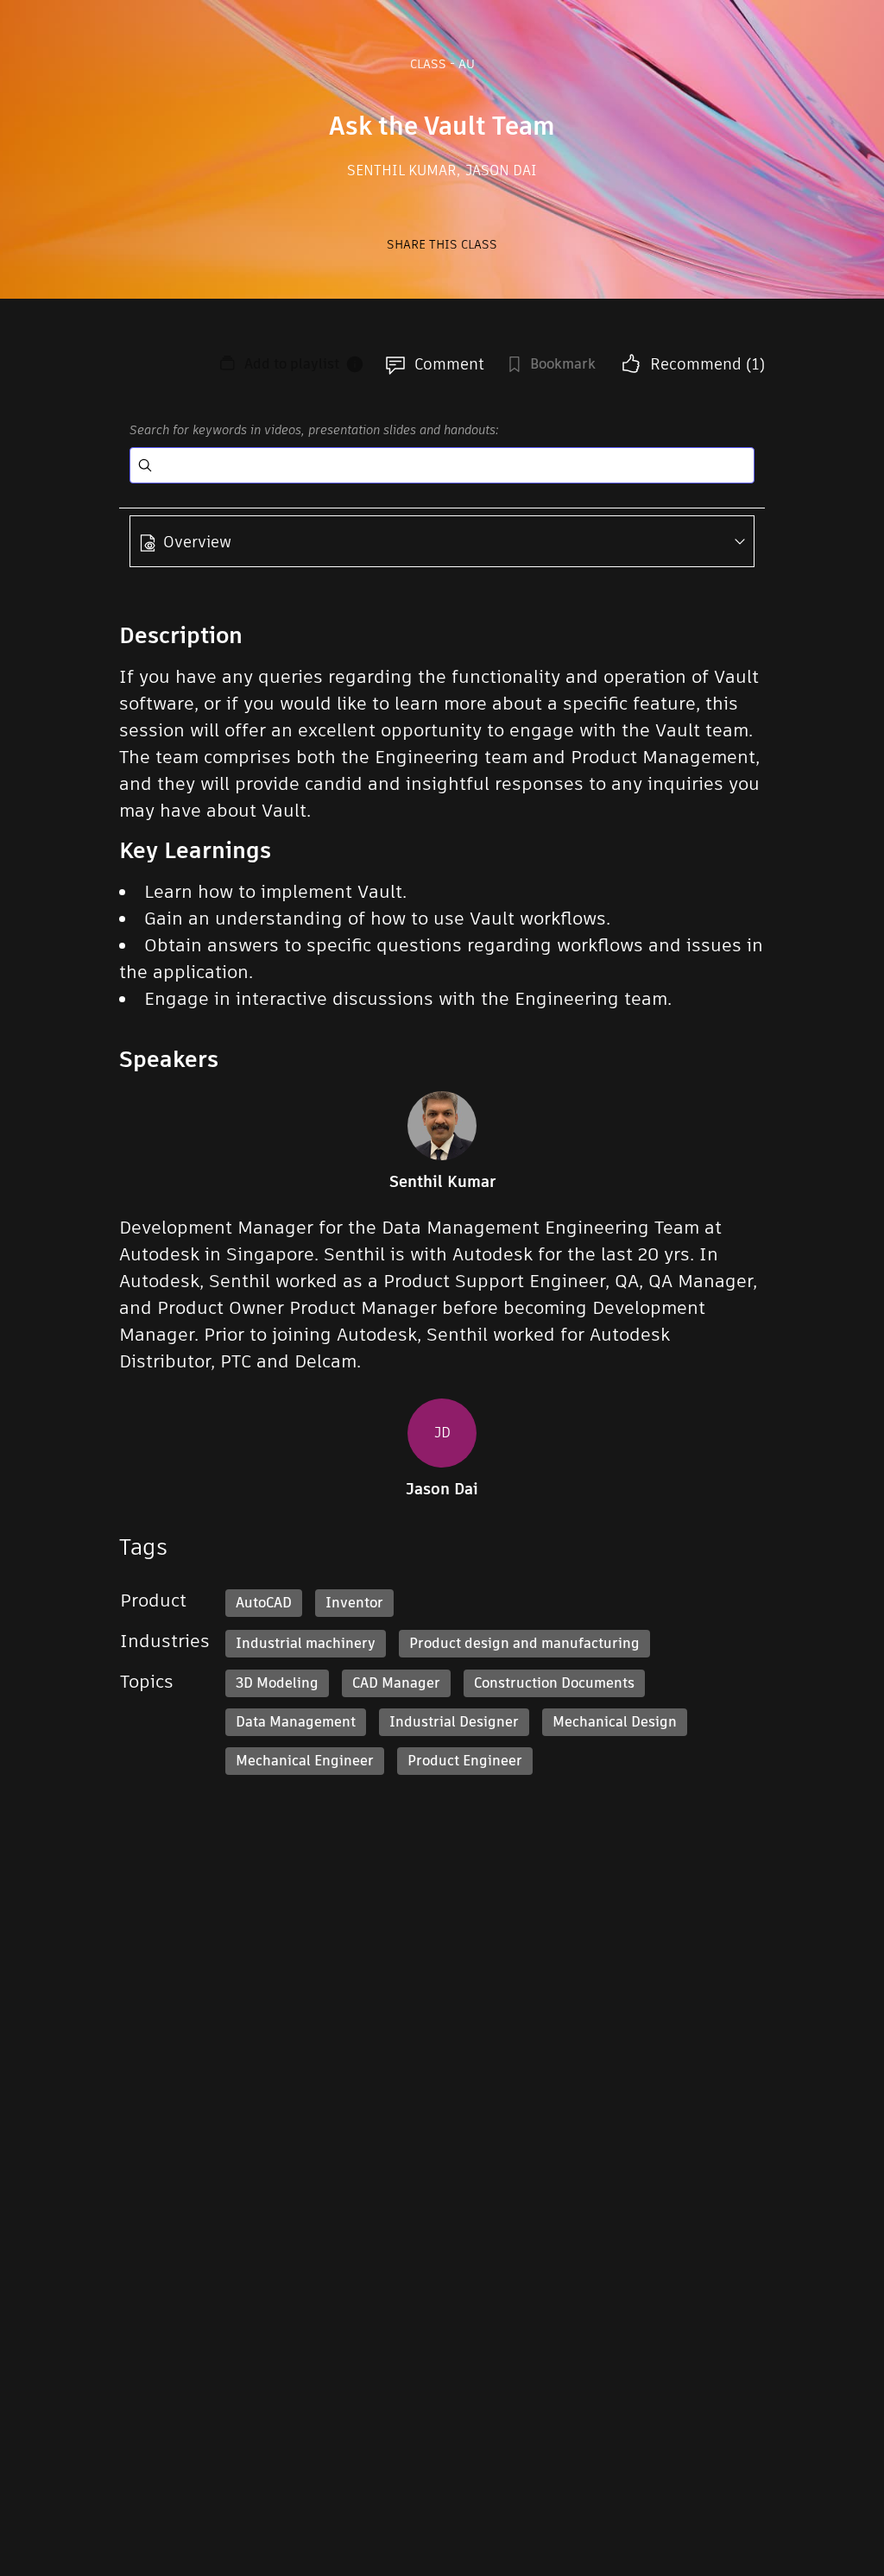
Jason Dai (501, 170)
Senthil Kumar (404, 170)
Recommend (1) (707, 364)
